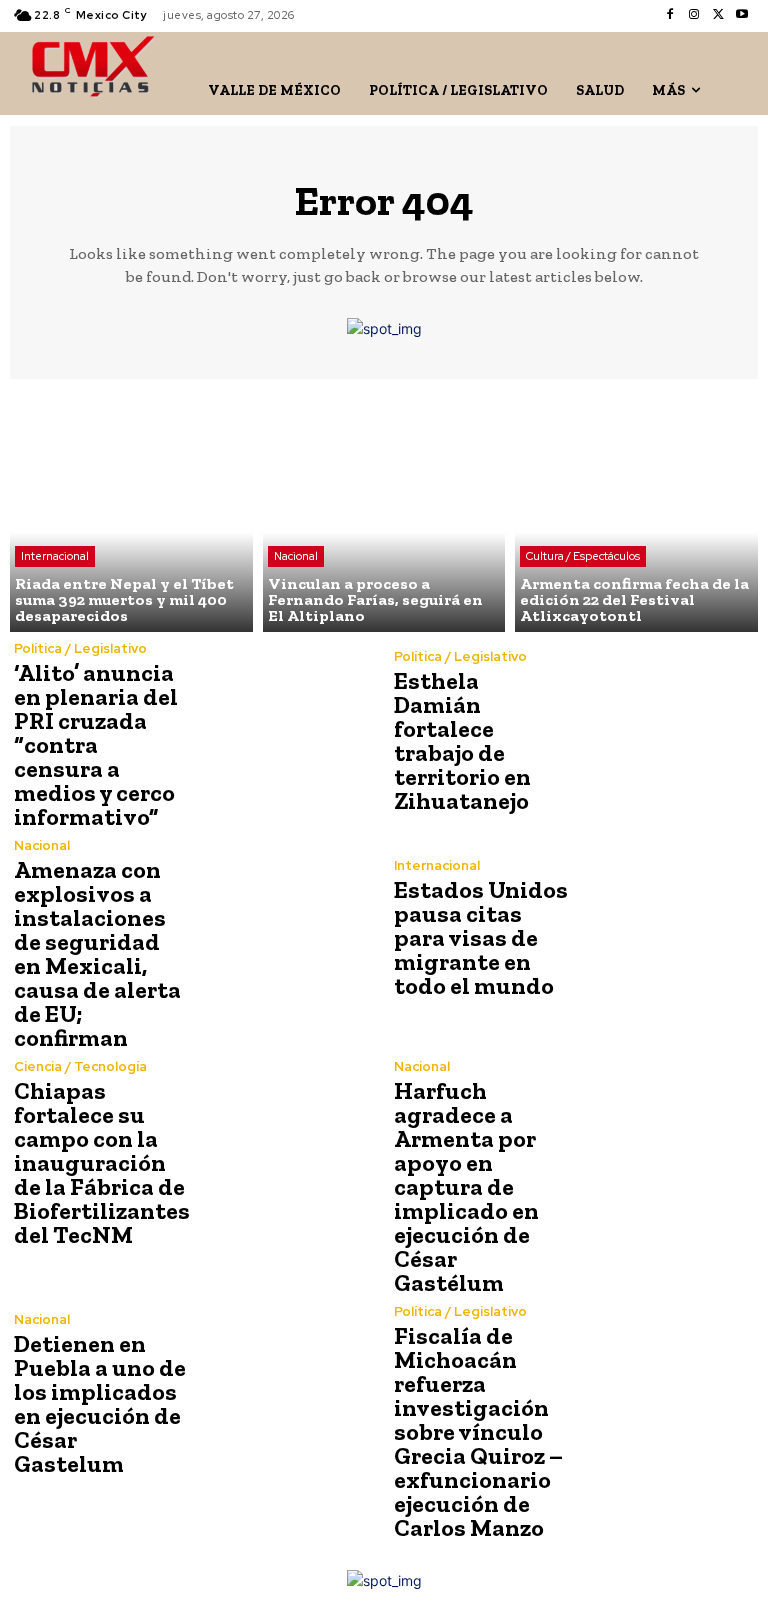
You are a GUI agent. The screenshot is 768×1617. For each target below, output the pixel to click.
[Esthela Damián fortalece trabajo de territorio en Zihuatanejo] (664, 732)
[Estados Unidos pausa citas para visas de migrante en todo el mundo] (664, 929)
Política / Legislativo (80, 648)
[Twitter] (718, 15)
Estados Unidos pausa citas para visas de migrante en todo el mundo (481, 937)
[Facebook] (670, 15)
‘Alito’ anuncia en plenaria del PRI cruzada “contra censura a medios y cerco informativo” (96, 744)
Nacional (296, 556)
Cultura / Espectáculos (583, 556)
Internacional (55, 556)
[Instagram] (694, 15)
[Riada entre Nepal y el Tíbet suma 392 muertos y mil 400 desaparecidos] (131, 510)
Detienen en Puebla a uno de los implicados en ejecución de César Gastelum (100, 1403)
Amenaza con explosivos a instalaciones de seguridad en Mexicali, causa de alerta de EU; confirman (97, 953)
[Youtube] (742, 15)
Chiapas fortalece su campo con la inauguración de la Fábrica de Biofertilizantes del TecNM (102, 1162)
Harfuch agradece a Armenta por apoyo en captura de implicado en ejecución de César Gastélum (466, 1186)
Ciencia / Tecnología (80, 1066)
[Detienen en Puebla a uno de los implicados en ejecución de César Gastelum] (284, 1395)
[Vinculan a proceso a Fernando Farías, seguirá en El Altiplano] (384, 510)
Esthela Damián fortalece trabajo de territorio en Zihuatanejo (462, 740)
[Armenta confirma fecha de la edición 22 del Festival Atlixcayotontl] (636, 510)
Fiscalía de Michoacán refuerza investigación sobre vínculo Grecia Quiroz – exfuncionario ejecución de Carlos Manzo (478, 1431)
